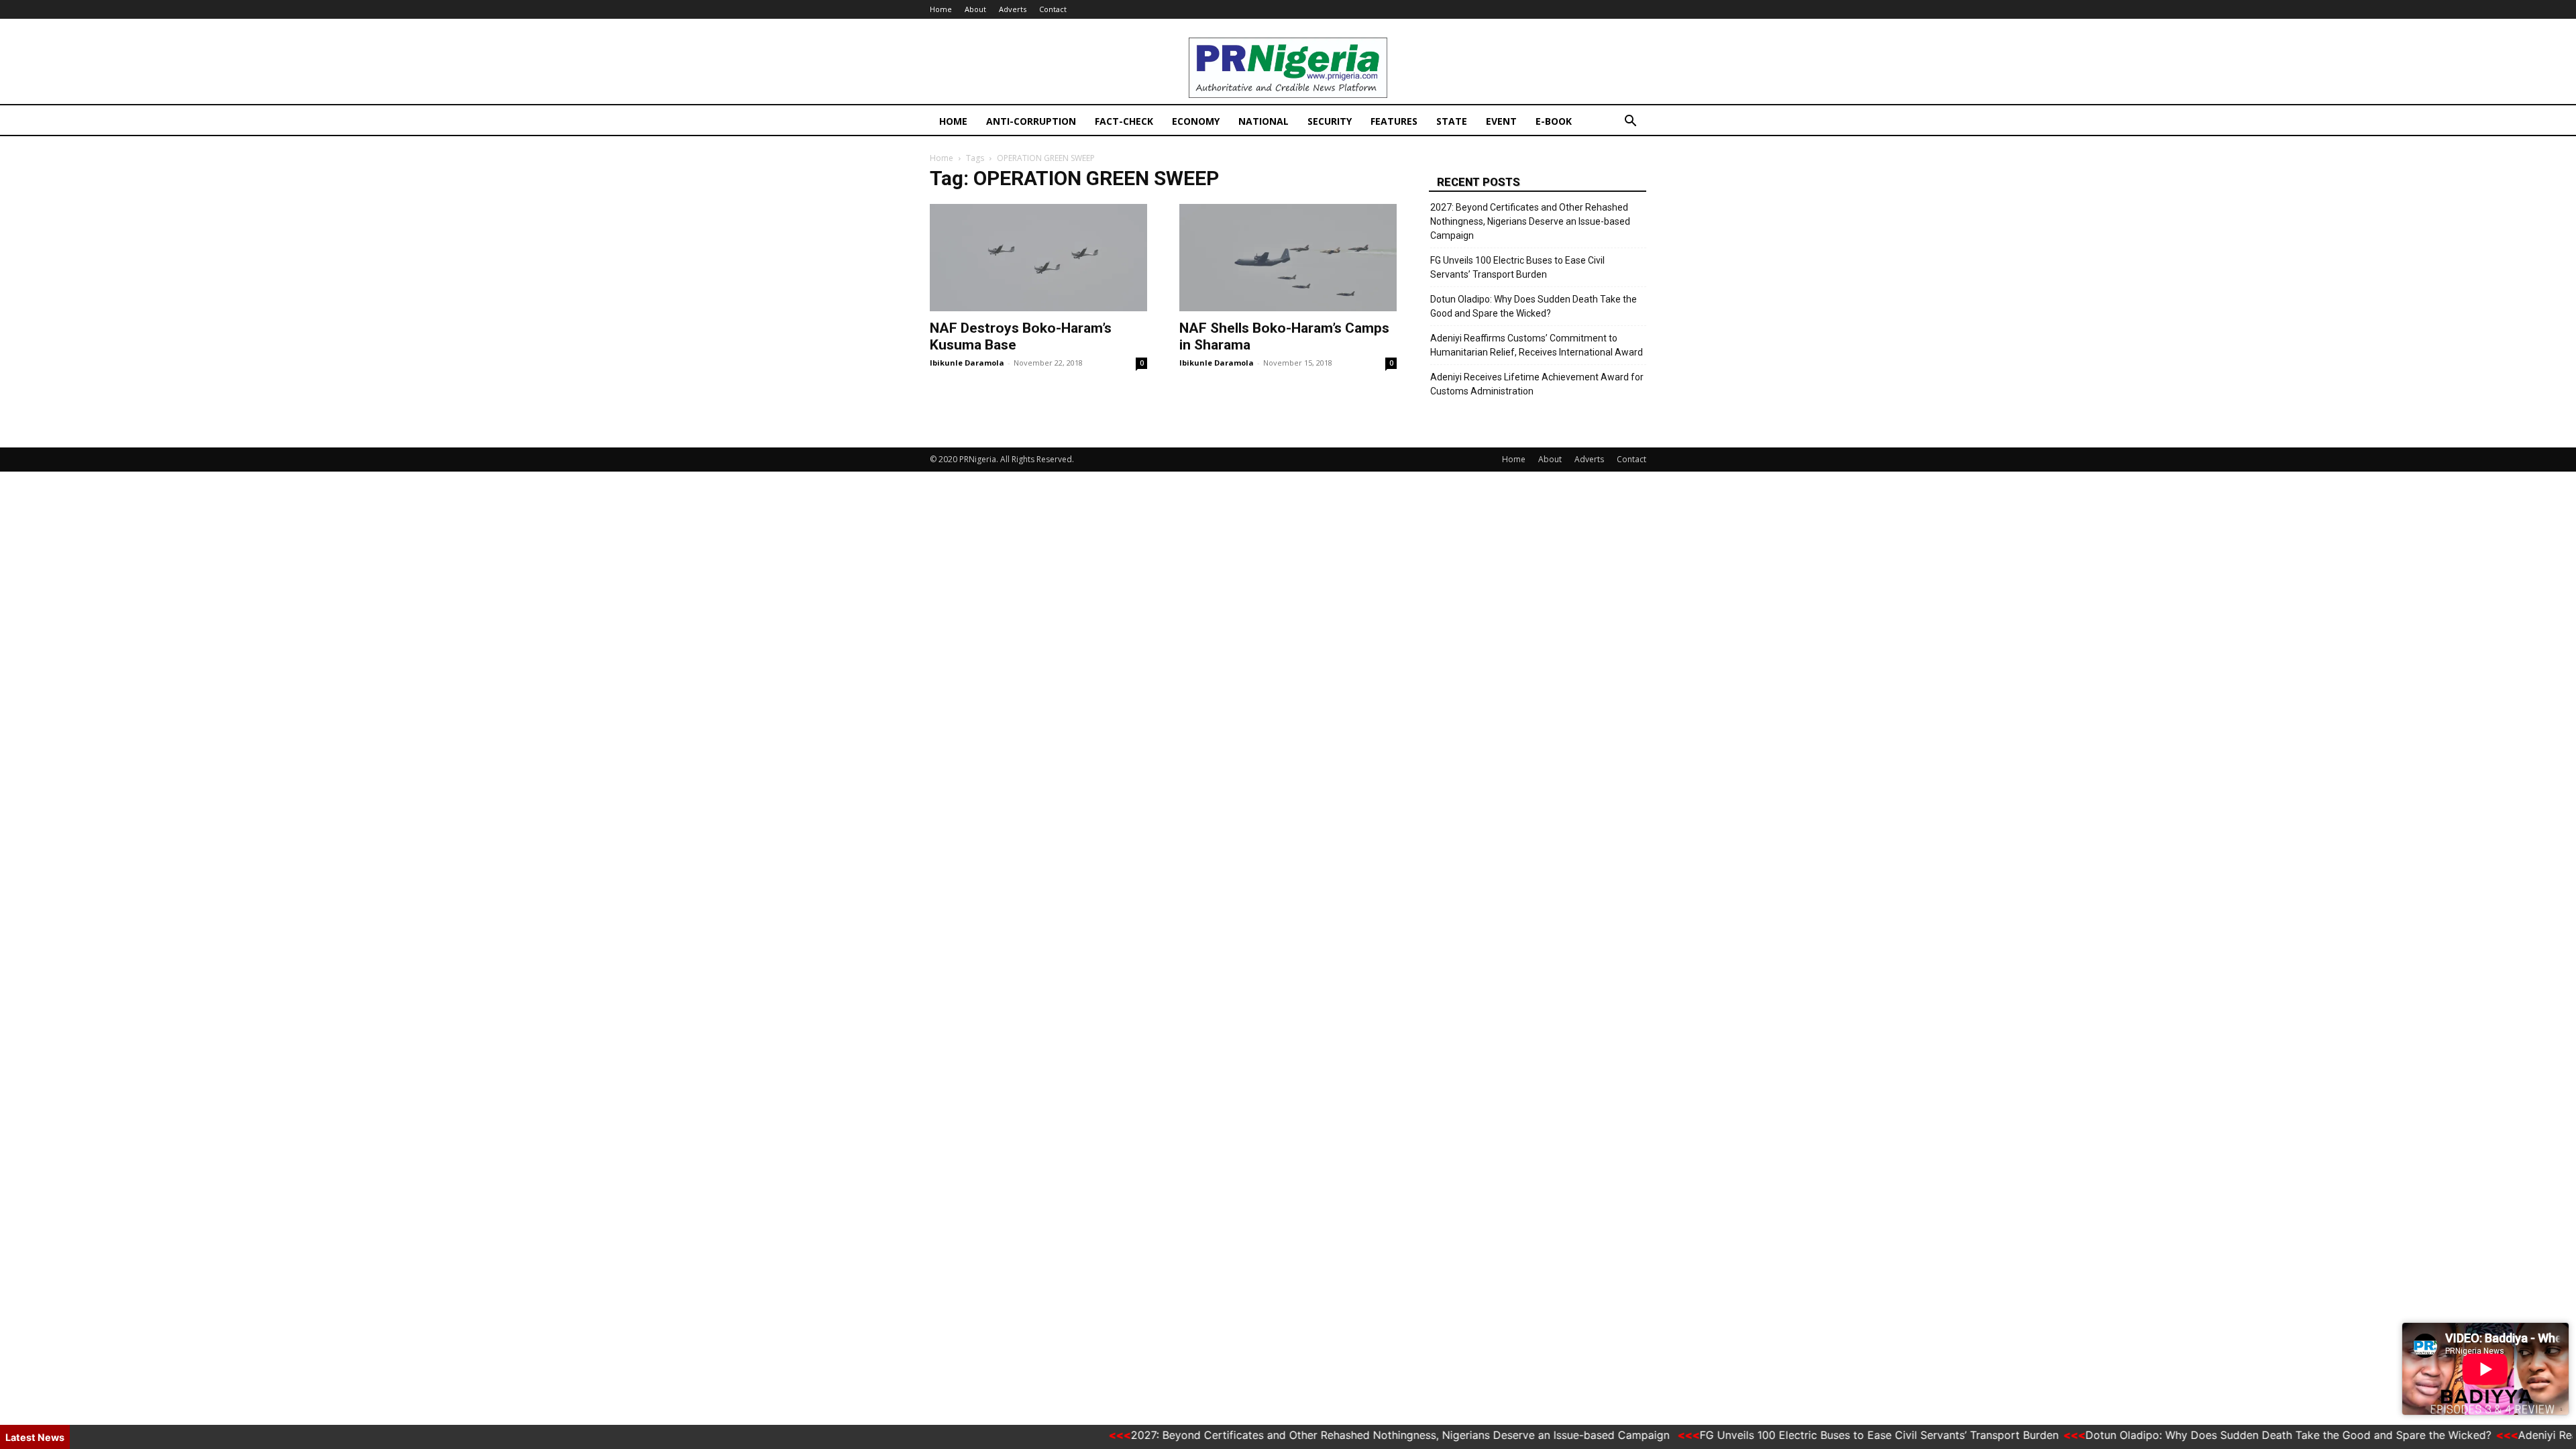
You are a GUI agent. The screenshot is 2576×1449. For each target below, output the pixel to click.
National (1264, 121)
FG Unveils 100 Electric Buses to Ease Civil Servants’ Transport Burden (1517, 267)
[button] (1630, 122)
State (1452, 121)
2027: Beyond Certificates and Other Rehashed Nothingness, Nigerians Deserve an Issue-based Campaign (1530, 221)
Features (1394, 121)
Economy (1196, 121)
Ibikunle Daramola (967, 363)
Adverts (1013, 9)
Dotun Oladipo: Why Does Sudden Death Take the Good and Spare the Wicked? (1534, 306)
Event (1501, 121)
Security (1330, 121)
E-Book (1554, 121)
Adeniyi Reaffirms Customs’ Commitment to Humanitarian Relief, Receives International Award (1537, 345)
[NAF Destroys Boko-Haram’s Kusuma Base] (1038, 258)
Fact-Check (1124, 121)
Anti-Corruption (1031, 121)
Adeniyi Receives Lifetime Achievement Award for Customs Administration (1537, 384)
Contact (1053, 9)
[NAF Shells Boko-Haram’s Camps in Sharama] (1288, 258)
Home (941, 9)
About (975, 9)
